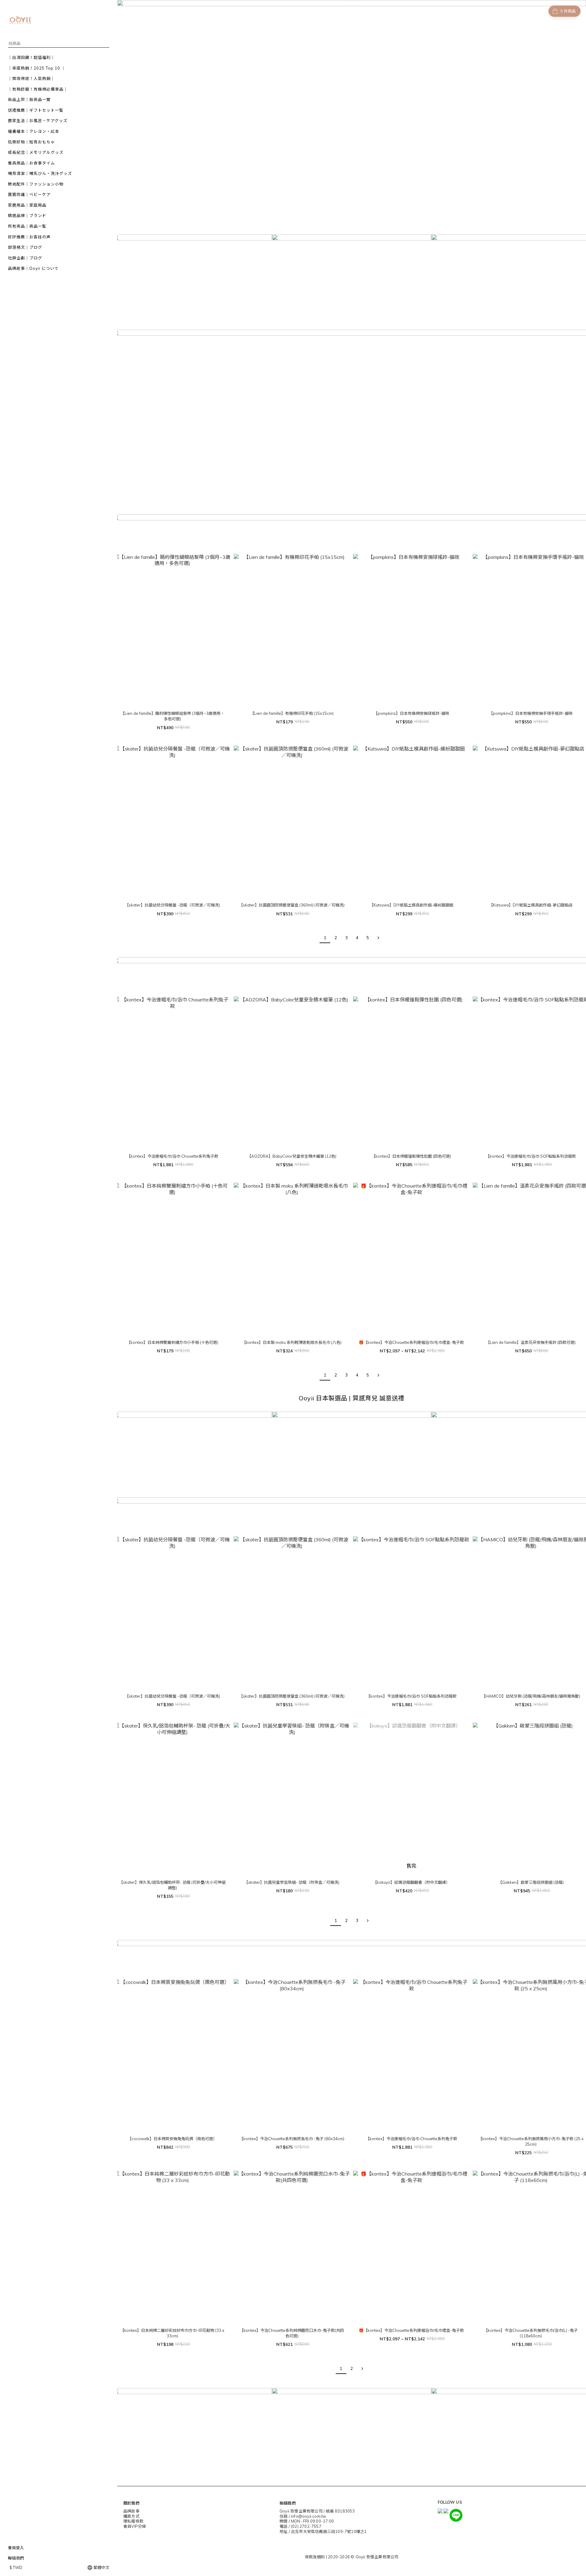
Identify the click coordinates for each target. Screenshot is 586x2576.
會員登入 (16, 2548)
